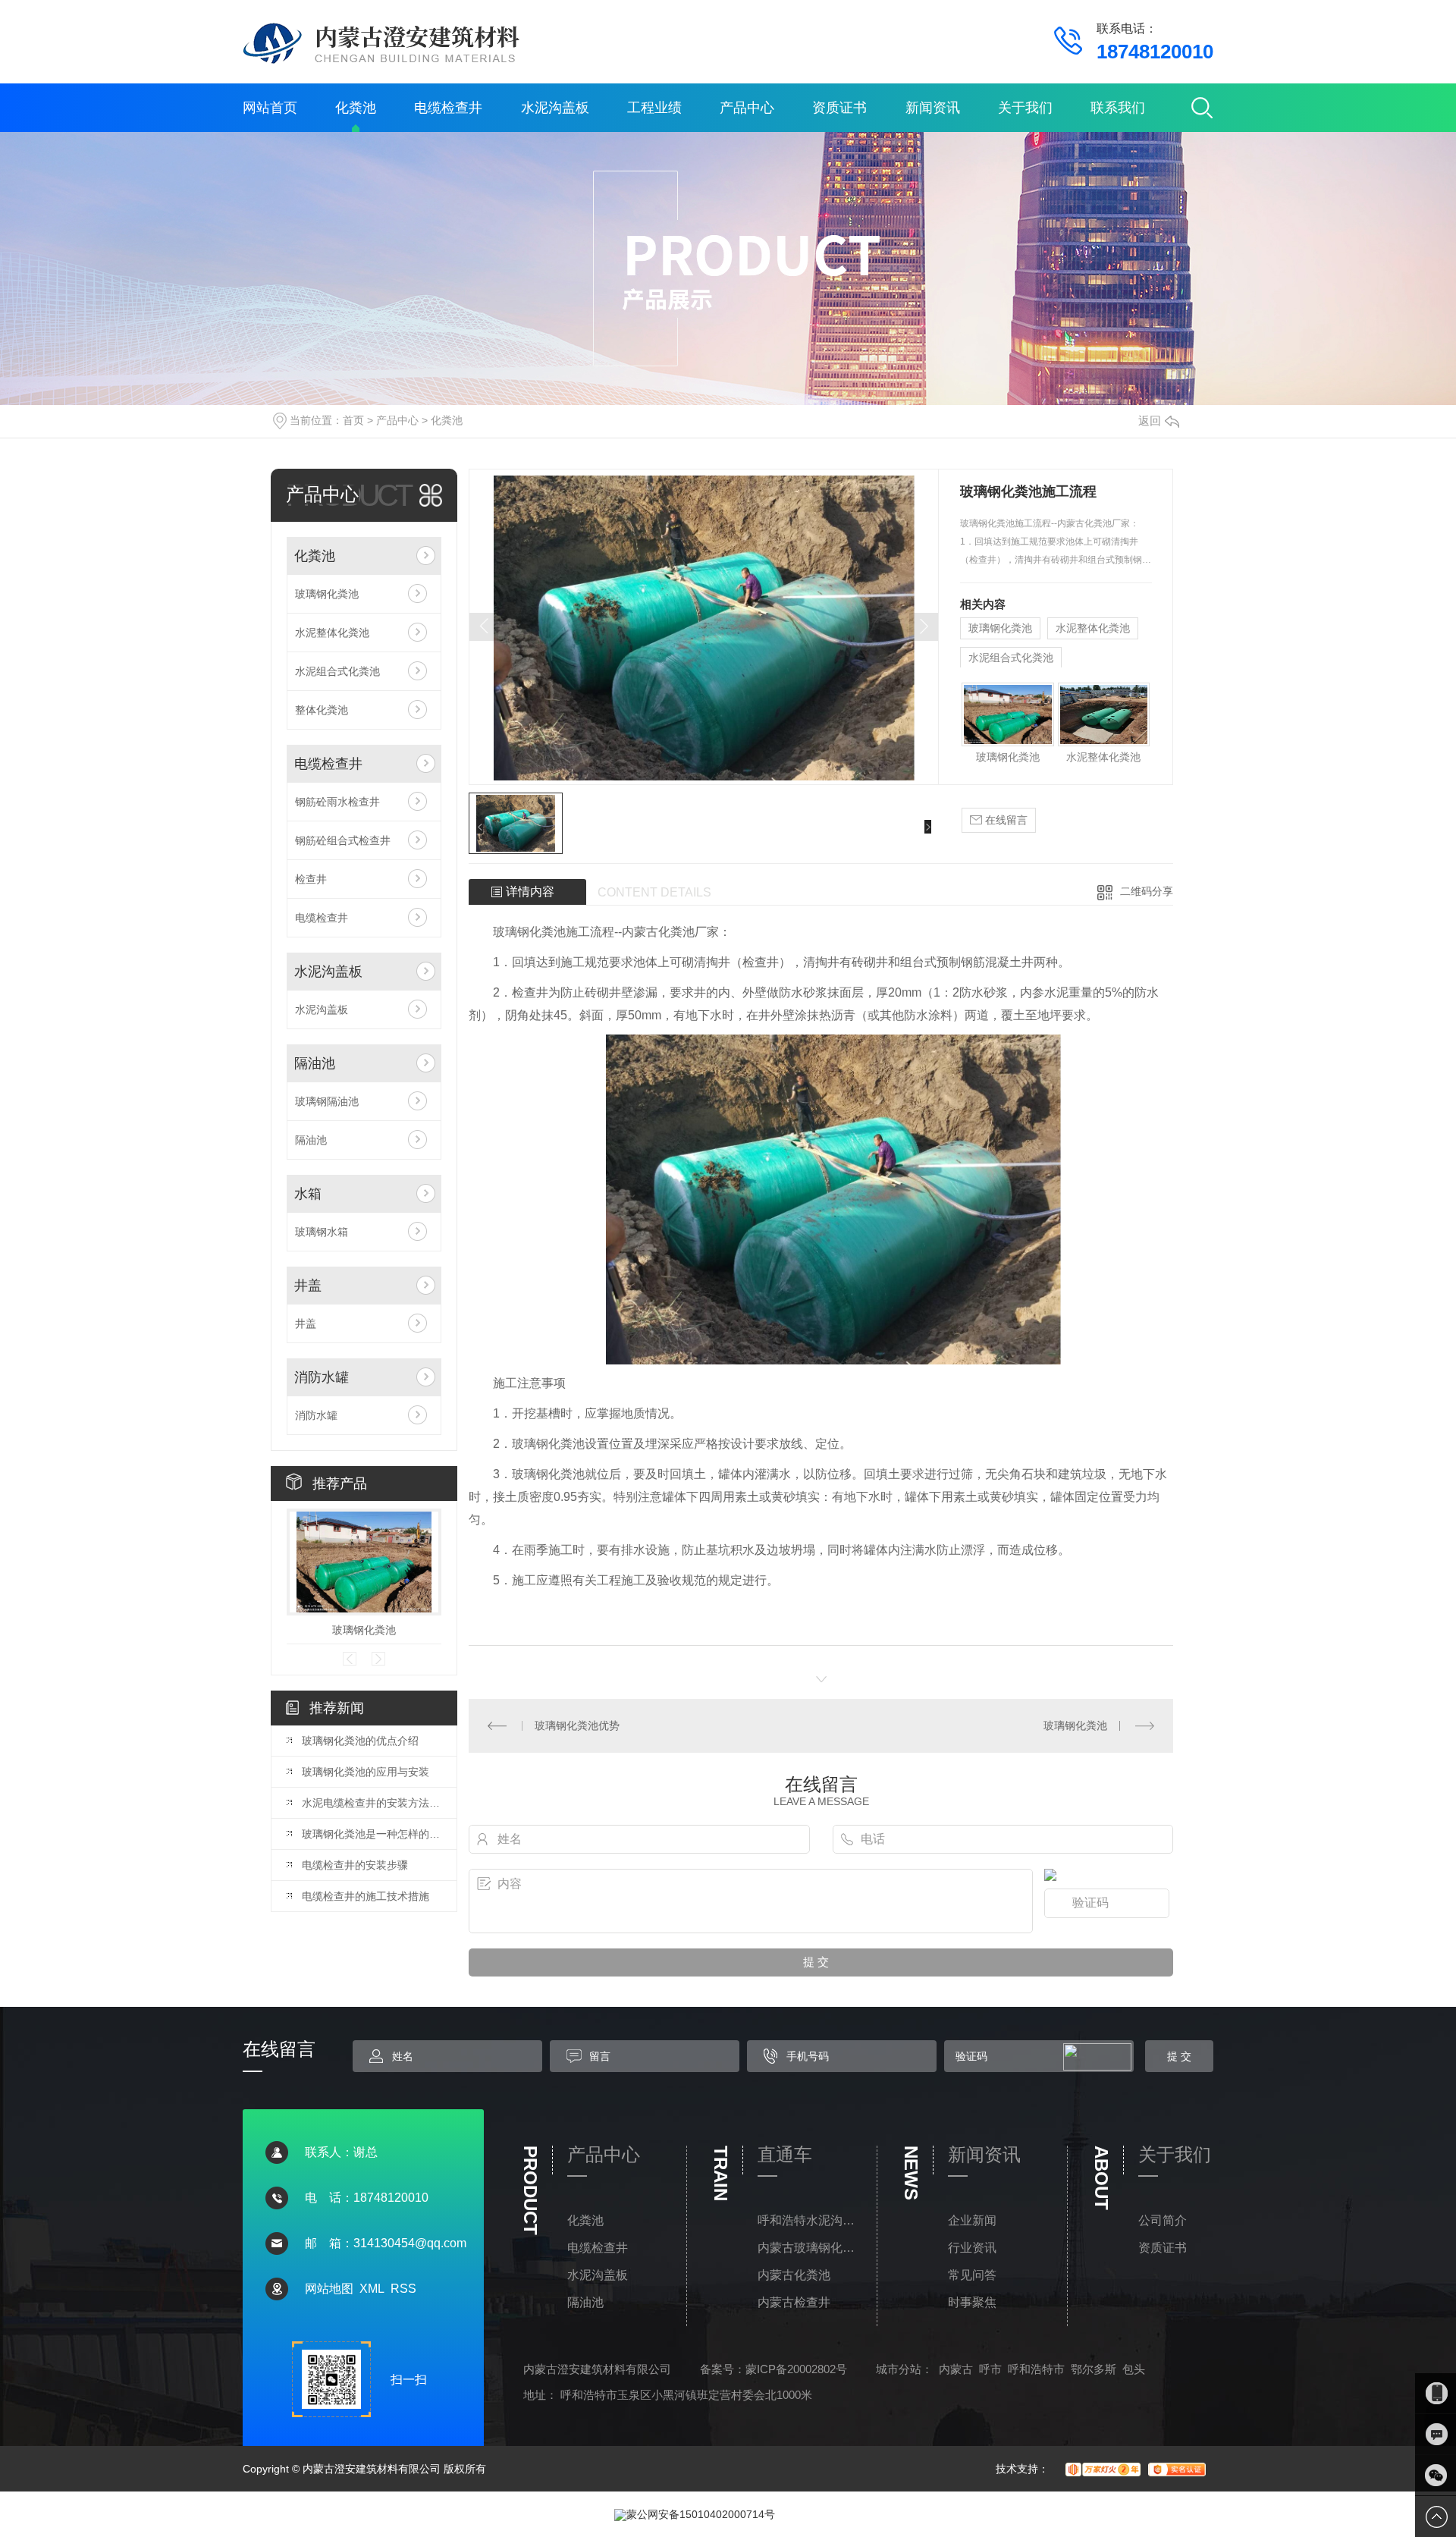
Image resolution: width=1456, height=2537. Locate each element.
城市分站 (899, 2369)
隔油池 (315, 1063)
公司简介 (1163, 2220)
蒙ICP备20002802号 (796, 2369)
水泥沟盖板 (555, 108)
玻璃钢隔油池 (327, 1101)
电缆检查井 (448, 108)
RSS (403, 2289)
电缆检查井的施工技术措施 (366, 1896)
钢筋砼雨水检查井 (337, 802)
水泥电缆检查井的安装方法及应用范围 (372, 1803)
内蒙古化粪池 (794, 2275)
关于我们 (1025, 108)
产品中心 (747, 108)
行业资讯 (972, 2248)
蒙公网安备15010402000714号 (701, 2514)
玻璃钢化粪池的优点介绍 (360, 1741)
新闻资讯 (933, 108)
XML (372, 2289)
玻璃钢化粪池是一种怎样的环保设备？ (372, 1834)
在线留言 (1005, 820)
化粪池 (356, 108)
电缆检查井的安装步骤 (355, 1865)
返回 (1150, 421)
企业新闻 (972, 2220)
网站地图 (329, 2289)
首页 (353, 420)
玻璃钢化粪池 (327, 594)
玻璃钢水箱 (322, 1232)
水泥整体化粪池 (332, 633)
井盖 (308, 1286)
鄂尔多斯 (1094, 2369)
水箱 (308, 1194)
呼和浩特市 (1036, 2369)
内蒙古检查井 (794, 2302)
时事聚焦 (972, 2302)
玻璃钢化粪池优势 (577, 1725)
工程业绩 (654, 108)
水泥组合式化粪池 (337, 671)
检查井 (311, 879)
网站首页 (270, 108)
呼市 (990, 2369)
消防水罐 (322, 1377)
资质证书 (839, 108)
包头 (1134, 2369)
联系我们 (1118, 108)
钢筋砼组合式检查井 (343, 840)
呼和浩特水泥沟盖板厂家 (810, 2220)
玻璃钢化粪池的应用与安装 (366, 1772)
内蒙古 (956, 2369)
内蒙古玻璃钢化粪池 (810, 2248)
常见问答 (972, 2275)
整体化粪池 (322, 710)
